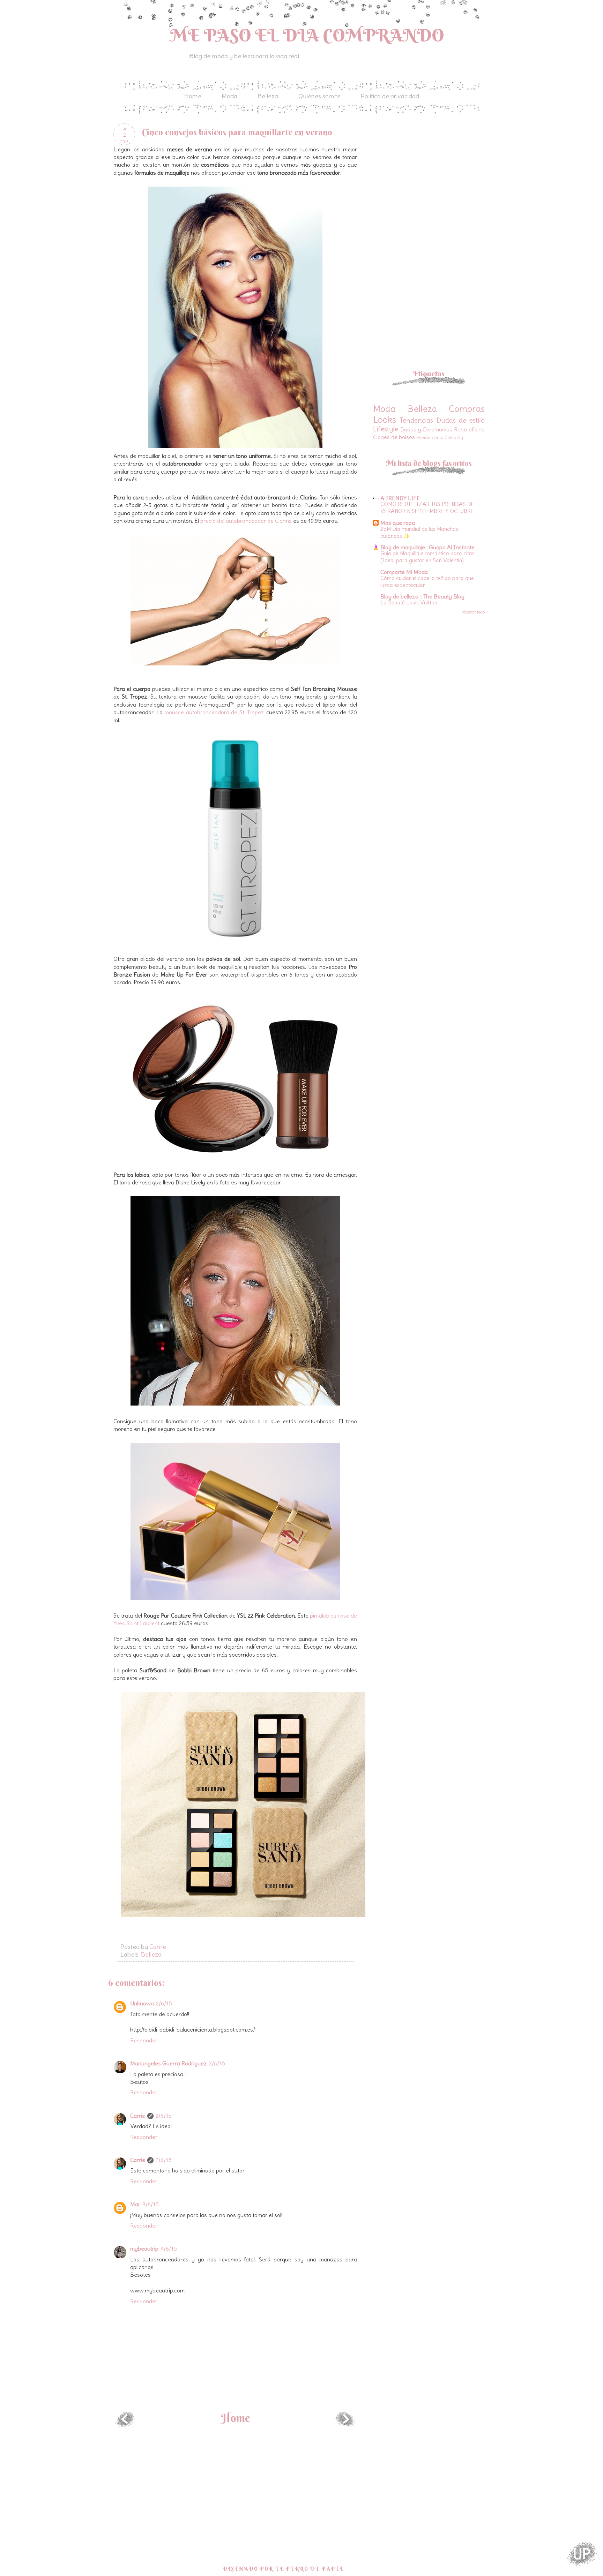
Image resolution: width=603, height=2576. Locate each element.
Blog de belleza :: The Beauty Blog (422, 596)
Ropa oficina (469, 429)
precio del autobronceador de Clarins (246, 521)
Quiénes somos (319, 96)
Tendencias (416, 420)
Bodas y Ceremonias (426, 429)
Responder (144, 2040)
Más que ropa (398, 523)
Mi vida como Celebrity (440, 437)
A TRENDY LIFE (400, 498)
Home (193, 96)
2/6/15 (164, 2003)
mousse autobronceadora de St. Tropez (215, 712)
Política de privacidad (390, 96)
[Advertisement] (432, 172)
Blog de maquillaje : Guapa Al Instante (427, 547)
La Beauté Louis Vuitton (409, 602)
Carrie (138, 2116)
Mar (135, 2204)
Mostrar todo (473, 612)
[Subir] (582, 2555)
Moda (229, 96)
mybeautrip (144, 2249)
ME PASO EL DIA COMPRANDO (307, 35)
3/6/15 (151, 2204)
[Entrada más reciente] (125, 2425)
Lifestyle (386, 429)
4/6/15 (169, 2249)
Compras (467, 409)
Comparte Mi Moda (404, 572)
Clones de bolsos (394, 437)
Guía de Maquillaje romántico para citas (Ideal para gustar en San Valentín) (427, 557)
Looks (385, 420)
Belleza (268, 96)
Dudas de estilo (461, 420)
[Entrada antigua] (345, 2425)
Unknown (142, 2003)
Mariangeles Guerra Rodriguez (169, 2063)
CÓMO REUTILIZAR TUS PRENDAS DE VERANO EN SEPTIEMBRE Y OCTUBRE (427, 508)
